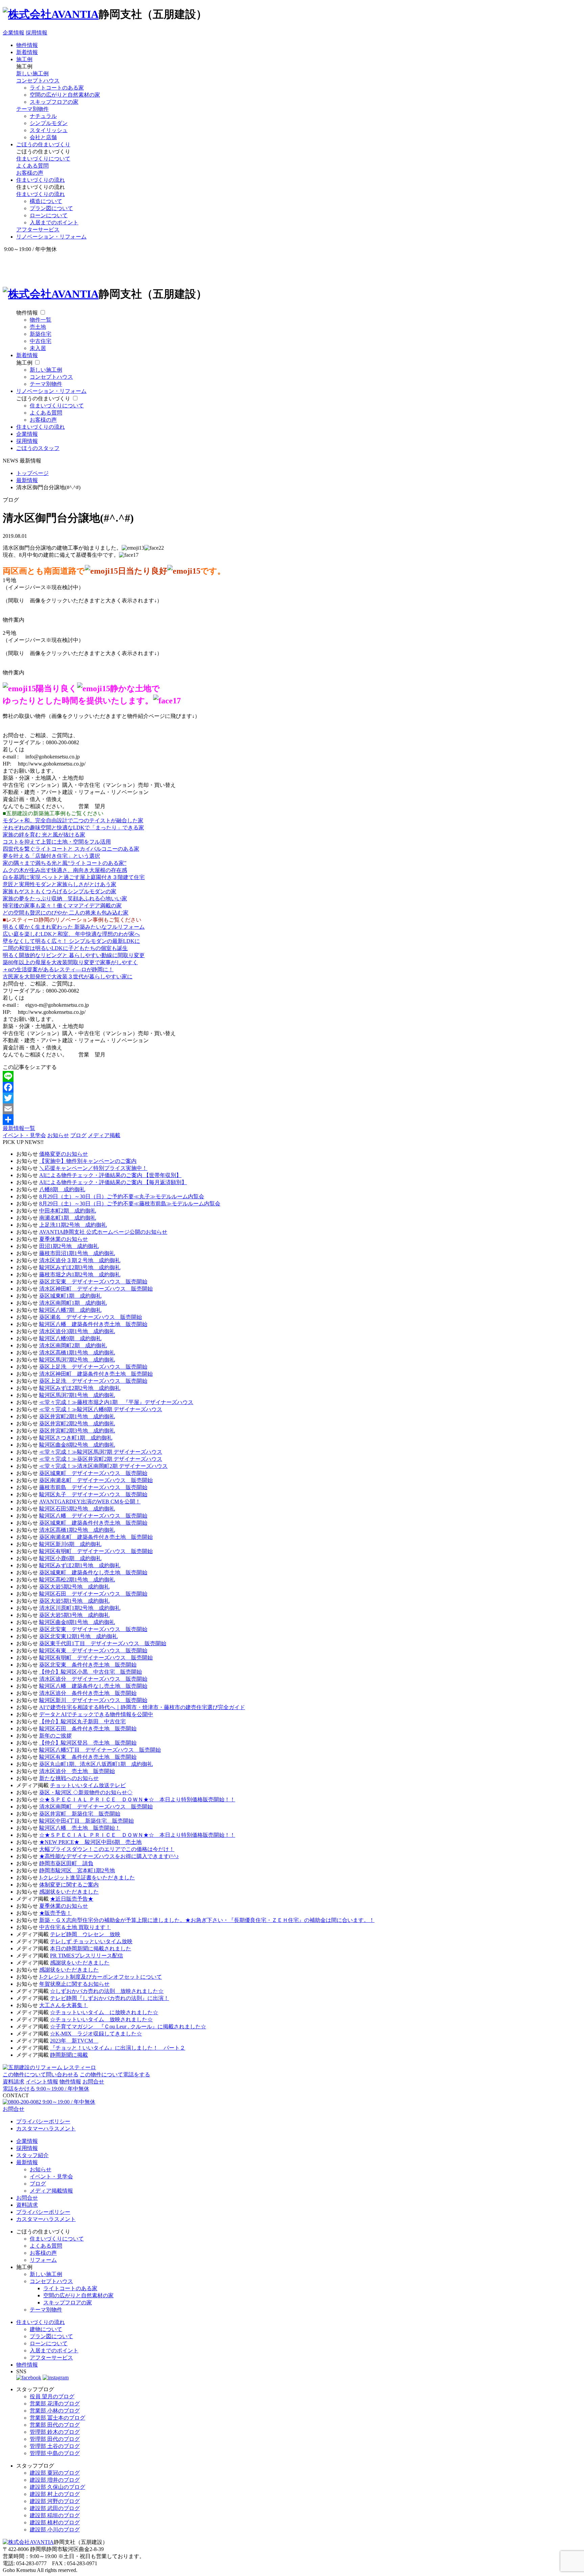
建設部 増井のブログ (55, 2480)
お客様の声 (30, 173)
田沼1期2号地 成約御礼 (69, 1246)
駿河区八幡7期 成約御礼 (70, 1310)
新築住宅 (41, 334)
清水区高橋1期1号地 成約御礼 (77, 1353)
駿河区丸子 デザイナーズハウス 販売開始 (93, 1494)
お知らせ (58, 1135)
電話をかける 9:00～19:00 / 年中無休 (46, 2089)
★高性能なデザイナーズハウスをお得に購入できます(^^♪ (109, 1856)
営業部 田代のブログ (55, 2425)
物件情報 (27, 45)
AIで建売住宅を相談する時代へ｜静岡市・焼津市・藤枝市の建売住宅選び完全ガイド (142, 1707)
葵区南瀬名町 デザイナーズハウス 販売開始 (96, 1480)
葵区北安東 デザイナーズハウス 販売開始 (93, 1282)
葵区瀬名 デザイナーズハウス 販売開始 (91, 1317)
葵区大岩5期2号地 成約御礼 (74, 1587)
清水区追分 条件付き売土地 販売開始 (88, 1693)
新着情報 (27, 52)
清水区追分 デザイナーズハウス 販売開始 (93, 1679)
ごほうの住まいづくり (43, 144)
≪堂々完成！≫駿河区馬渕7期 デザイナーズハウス (101, 1452)
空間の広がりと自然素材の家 (65, 95)
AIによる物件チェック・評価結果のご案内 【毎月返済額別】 (113, 1182)
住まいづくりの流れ (41, 180)
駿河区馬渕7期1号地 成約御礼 (77, 1395)
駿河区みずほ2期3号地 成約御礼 (80, 1267)
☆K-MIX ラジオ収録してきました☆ (96, 2034)
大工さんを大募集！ (64, 2005)
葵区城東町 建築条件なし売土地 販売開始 (93, 1572)
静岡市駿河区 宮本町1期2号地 (77, 1870)
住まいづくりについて (43, 159)
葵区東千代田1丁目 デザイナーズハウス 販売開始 (103, 1643)
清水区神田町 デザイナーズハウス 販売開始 (96, 1289)
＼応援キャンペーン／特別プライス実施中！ (93, 1168)
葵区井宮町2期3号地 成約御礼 (77, 1431)
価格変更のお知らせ (64, 1154)
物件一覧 (41, 320)
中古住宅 (41, 341)
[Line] (292, 1076)
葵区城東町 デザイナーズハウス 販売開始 (93, 1473)
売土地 (38, 327)
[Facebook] (292, 1087)
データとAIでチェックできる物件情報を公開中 (96, 1714)
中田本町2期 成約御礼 (68, 1211)
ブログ (78, 1135)
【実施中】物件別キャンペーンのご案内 (88, 1161)
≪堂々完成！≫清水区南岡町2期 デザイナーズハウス (103, 1466)
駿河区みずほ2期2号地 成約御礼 (80, 1388)
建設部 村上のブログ (55, 2494)
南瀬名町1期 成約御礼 (68, 1218)
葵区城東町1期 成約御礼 (70, 1296)
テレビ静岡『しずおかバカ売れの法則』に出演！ (109, 1998)
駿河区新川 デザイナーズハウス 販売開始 (93, 1700)
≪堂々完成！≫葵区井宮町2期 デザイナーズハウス (101, 1459)
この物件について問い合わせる (41, 2074)
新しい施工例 (32, 73)
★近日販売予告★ (72, 1899)
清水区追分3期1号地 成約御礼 (77, 1331)
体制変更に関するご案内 (69, 1885)
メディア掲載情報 (51, 2191)
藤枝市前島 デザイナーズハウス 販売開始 (93, 1487)
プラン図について (51, 208)
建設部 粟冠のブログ (55, 2473)
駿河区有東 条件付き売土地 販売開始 (88, 1757)
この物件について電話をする (115, 2074)
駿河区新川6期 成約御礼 (70, 1544)
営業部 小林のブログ (55, 2411)
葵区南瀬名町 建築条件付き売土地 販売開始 (96, 1537)
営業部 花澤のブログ (55, 2404)
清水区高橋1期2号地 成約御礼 (77, 1530)
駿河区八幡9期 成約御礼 (70, 1338)
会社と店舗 (43, 137)
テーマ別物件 (32, 109)
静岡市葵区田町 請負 (66, 1863)
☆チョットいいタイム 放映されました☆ (101, 2019)
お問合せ (93, 2082)
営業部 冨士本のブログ (57, 2418)
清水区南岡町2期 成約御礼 (73, 1345)
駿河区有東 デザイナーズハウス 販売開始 (93, 1650)
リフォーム (43, 2260)
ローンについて (49, 215)
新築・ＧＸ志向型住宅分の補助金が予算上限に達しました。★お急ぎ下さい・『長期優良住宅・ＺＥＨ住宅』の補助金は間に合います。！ (207, 1920)
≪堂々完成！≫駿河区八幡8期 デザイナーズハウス (101, 1409)
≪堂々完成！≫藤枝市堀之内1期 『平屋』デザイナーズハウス (116, 1402)
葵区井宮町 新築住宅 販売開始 (80, 1814)
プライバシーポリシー (43, 2121)
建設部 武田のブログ (55, 2508)
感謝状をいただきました (69, 1892)
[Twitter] (292, 1098)
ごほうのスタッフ (38, 448)
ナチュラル (43, 116)
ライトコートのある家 (57, 88)
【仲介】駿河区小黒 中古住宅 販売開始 (91, 1672)
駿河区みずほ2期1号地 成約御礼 (80, 1565)
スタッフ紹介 (32, 2155)
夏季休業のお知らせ (64, 1239)
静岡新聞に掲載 (69, 2055)
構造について (46, 201)
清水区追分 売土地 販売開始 (77, 1771)
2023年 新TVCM (74, 2041)
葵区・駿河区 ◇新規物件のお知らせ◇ (86, 1792)
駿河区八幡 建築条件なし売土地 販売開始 (93, 1686)
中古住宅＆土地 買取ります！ (75, 1927)
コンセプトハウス (38, 81)
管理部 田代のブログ (55, 2439)
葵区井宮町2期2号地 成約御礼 (77, 1423)
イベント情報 (42, 2082)
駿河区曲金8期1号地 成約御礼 (77, 1622)
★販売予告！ (55, 1913)
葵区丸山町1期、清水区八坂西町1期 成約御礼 (96, 1764)
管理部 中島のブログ (55, 2453)
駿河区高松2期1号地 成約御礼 (77, 1580)
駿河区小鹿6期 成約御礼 (70, 1558)
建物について (46, 2329)
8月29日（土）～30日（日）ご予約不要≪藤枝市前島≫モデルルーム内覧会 (130, 1204)
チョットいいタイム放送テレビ (88, 1785)
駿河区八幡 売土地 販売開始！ (80, 1828)
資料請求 (14, 2082)
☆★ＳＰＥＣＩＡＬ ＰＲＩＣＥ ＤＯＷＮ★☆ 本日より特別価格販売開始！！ (137, 1799)
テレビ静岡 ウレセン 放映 (85, 1934)
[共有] (292, 1120)
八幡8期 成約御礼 (62, 1189)
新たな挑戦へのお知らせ (69, 1778)
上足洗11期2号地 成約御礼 (73, 1225)
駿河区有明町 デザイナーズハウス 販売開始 (96, 1551)
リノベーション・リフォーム (51, 237)
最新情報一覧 (19, 1128)
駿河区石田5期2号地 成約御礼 (77, 1509)
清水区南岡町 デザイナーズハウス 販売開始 (96, 1807)
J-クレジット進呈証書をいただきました (87, 1878)
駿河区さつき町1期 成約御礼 (76, 1438)
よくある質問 (32, 166)
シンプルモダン (49, 123)
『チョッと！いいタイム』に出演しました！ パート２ (118, 2048)
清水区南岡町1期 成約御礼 (73, 1303)
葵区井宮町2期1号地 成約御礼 (77, 1416)
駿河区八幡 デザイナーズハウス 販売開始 (93, 1516)
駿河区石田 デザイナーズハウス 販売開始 (93, 1594)
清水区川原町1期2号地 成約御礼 (80, 1608)
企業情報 (14, 33)
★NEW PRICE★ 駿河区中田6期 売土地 (90, 1842)
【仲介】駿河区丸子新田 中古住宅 (82, 1721)
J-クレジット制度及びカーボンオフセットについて (101, 1977)
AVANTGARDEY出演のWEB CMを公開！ (90, 1502)
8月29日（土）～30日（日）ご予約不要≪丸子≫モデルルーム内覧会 (122, 1196)
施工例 (24, 59)
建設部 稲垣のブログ (55, 2515)
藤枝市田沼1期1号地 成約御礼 (77, 1253)
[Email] (292, 1109)
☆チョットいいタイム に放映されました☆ (104, 2012)
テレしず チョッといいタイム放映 (91, 1941)
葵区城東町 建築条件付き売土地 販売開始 (93, 1523)
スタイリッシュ (49, 130)
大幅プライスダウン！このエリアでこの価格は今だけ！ (107, 1849)
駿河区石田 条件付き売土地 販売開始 (88, 1729)
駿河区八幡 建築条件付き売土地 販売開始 (93, 1324)
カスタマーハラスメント (46, 2129)
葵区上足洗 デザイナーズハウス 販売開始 (93, 1367)
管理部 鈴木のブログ (55, 2432)
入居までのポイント (54, 222)
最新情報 (27, 2162)
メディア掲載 (104, 1135)
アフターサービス (38, 230)
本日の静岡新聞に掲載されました (91, 1948)
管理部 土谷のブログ (55, 2446)
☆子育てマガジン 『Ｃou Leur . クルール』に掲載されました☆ (128, 2027)
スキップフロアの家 (54, 102)
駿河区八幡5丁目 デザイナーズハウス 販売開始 (100, 1750)
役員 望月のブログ (52, 2396)
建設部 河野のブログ (55, 2501)
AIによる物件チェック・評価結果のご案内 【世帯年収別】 (110, 1175)
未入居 (38, 348)
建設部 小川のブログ (55, 2530)
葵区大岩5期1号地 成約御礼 (74, 1601)
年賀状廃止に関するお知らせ (74, 1984)
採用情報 (36, 33)
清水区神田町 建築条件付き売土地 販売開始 (96, 1374)
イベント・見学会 (24, 1135)
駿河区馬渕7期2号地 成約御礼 (77, 1360)
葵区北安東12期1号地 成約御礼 (78, 1636)
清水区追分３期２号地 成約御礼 (80, 1260)
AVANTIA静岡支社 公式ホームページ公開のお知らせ (103, 1232)
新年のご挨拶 (55, 1736)
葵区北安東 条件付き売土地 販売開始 (88, 1665)
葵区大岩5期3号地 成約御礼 (74, 1615)
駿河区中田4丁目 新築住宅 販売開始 (87, 1821)
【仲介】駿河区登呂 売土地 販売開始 (88, 1743)
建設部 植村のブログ (55, 2522)
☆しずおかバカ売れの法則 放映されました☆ (107, 1991)
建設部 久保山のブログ (57, 2487)
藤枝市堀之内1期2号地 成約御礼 (80, 1274)
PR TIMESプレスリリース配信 (87, 1956)
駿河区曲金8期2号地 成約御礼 (77, 1445)
